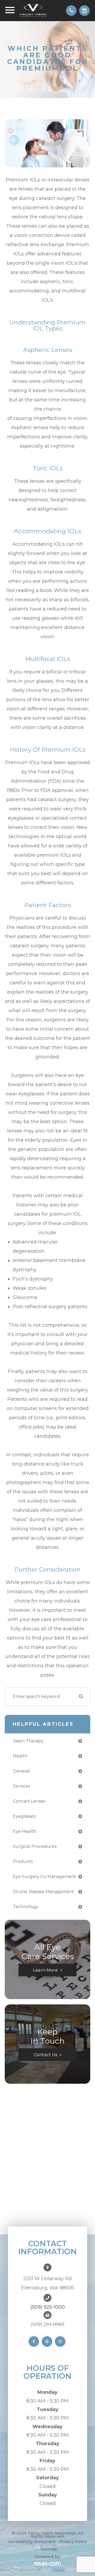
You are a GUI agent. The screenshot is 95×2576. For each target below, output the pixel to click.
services (22, 1786)
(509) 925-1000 (48, 2307)
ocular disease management (44, 1892)
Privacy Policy (73, 2541)
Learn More (45, 1970)
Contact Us (46, 2055)
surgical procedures (35, 1846)
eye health (25, 1831)
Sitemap (49, 2549)
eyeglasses (24, 1816)
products (23, 1861)
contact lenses (29, 1801)
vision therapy (28, 1741)
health (20, 1756)
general (21, 1771)
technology (26, 1907)
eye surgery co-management (45, 1877)
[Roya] (47, 2564)
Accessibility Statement (32, 2541)
